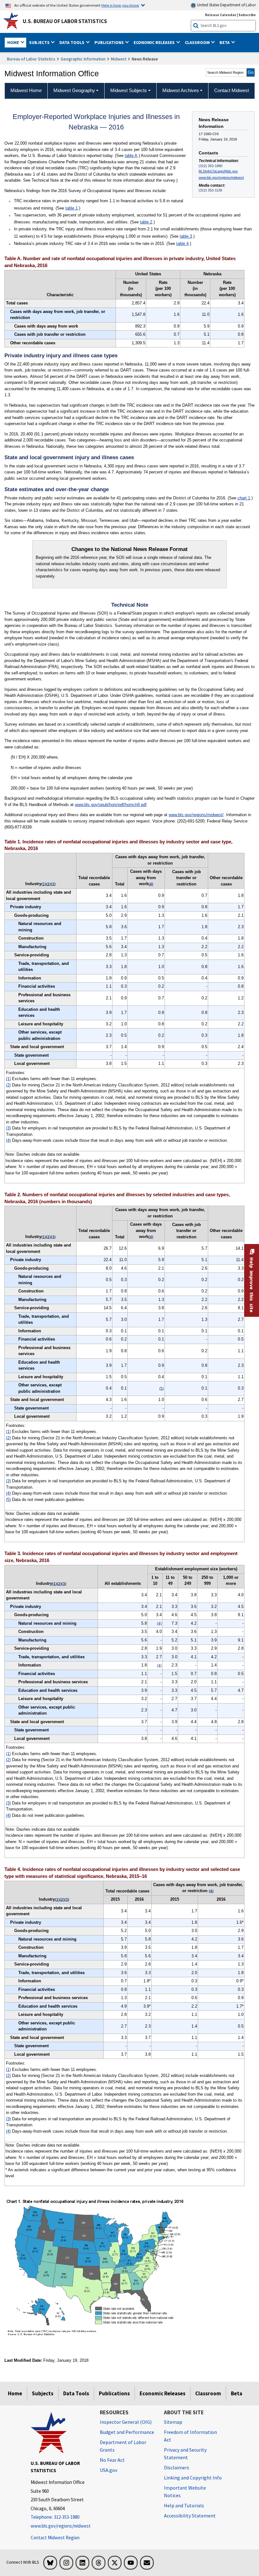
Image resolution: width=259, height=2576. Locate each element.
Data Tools (76, 2393)
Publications (114, 2393)
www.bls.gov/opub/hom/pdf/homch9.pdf (111, 805)
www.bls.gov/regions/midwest (221, 178)
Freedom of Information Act (190, 2436)
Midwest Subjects (129, 90)
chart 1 (244, 498)
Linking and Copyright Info (193, 2478)
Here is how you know (120, 5)
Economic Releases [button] (155, 42)
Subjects (43, 2393)
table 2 (146, 222)
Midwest (119, 59)
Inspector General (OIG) (126, 2422)
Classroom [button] (198, 42)
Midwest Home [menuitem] (26, 90)
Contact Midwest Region (55, 2538)
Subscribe (247, 15)
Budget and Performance (127, 2432)
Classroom (208, 2393)
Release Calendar (221, 15)
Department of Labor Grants (123, 2446)
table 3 (186, 236)
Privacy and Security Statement (185, 2454)
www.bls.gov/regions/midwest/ (196, 815)
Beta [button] (225, 42)
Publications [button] (110, 42)
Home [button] (14, 42)
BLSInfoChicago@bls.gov (218, 171)
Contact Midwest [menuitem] (232, 90)
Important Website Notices (185, 2492)
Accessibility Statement (190, 2516)
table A (131, 156)
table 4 (182, 244)
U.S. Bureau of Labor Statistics (65, 21)
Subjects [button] (40, 42)
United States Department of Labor (226, 5)
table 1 (72, 208)
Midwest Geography (74, 90)
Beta (237, 2393)
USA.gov (108, 2470)
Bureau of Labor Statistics (31, 59)
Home (15, 2393)
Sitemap (173, 2422)
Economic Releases (163, 2393)
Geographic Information (83, 59)
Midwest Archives (181, 90)
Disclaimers (177, 2467)
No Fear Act (112, 2460)
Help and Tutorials (184, 2505)
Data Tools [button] (72, 42)
